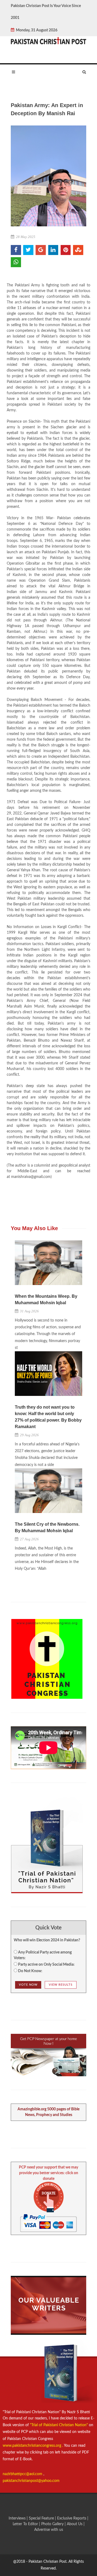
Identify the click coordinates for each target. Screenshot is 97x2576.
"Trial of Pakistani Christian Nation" (59, 2425)
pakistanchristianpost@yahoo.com (31, 2481)
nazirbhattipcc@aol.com (23, 2474)
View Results (61, 1985)
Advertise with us (49, 2530)
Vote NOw (28, 1985)
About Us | (76, 2524)
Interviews (18, 2518)
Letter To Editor (26, 2524)
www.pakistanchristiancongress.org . (33, 2446)
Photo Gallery (52, 2524)
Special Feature (42, 2518)
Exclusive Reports (72, 2518)
